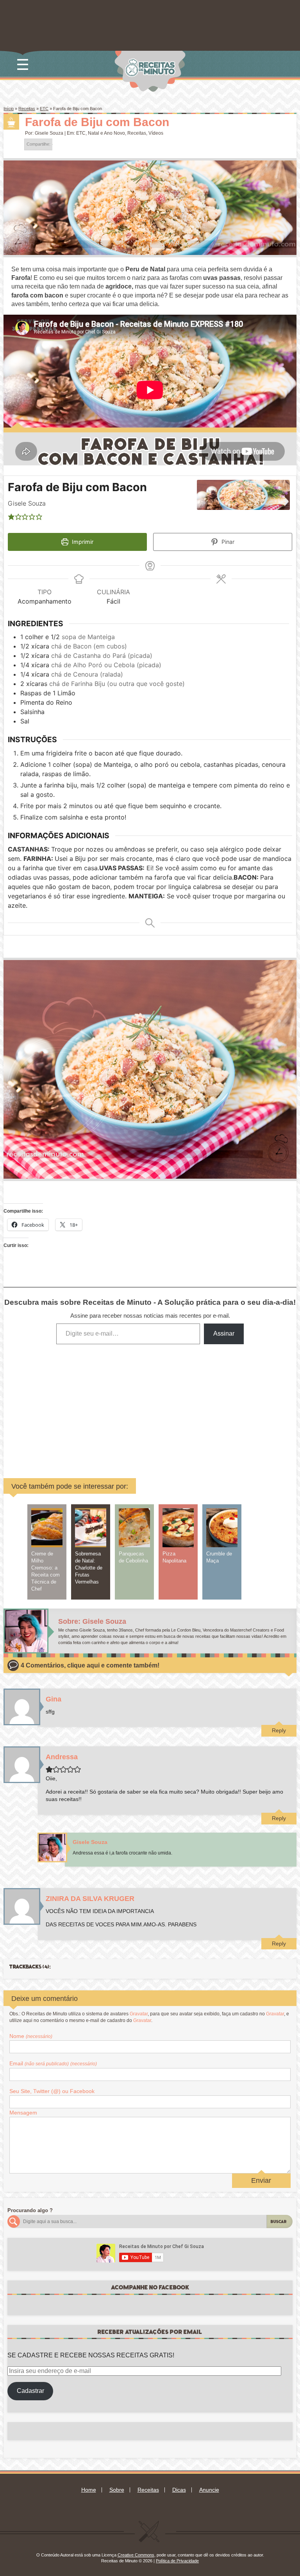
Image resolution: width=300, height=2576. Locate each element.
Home (89, 2490)
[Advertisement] (100, 1406)
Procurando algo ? (30, 2210)
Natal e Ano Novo (106, 133)
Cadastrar (30, 2391)
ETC (44, 109)
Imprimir (82, 542)
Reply (279, 1730)
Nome (31, 2036)
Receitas (27, 109)
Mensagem (23, 2113)
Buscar (279, 2222)
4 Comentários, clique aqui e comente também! (90, 1665)
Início (9, 109)
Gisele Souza (49, 133)
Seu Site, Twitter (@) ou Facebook (52, 2091)
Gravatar (139, 2014)
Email (53, 2063)
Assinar (224, 1333)
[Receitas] (11, 122)
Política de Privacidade (177, 2561)
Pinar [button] (227, 542)
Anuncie (209, 2490)
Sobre (117, 2490)
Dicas (179, 2490)
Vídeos (156, 133)
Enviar (261, 2181)
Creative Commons (136, 2555)
